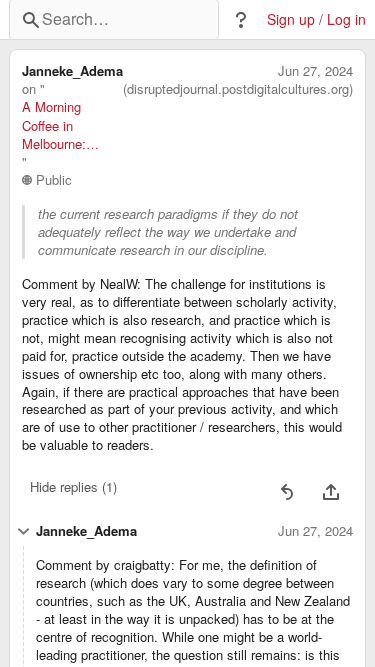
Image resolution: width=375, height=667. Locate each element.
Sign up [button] (291, 19)
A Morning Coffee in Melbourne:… (60, 125)
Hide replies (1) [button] (73, 486)
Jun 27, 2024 (315, 71)
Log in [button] (346, 19)
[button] (241, 20)
